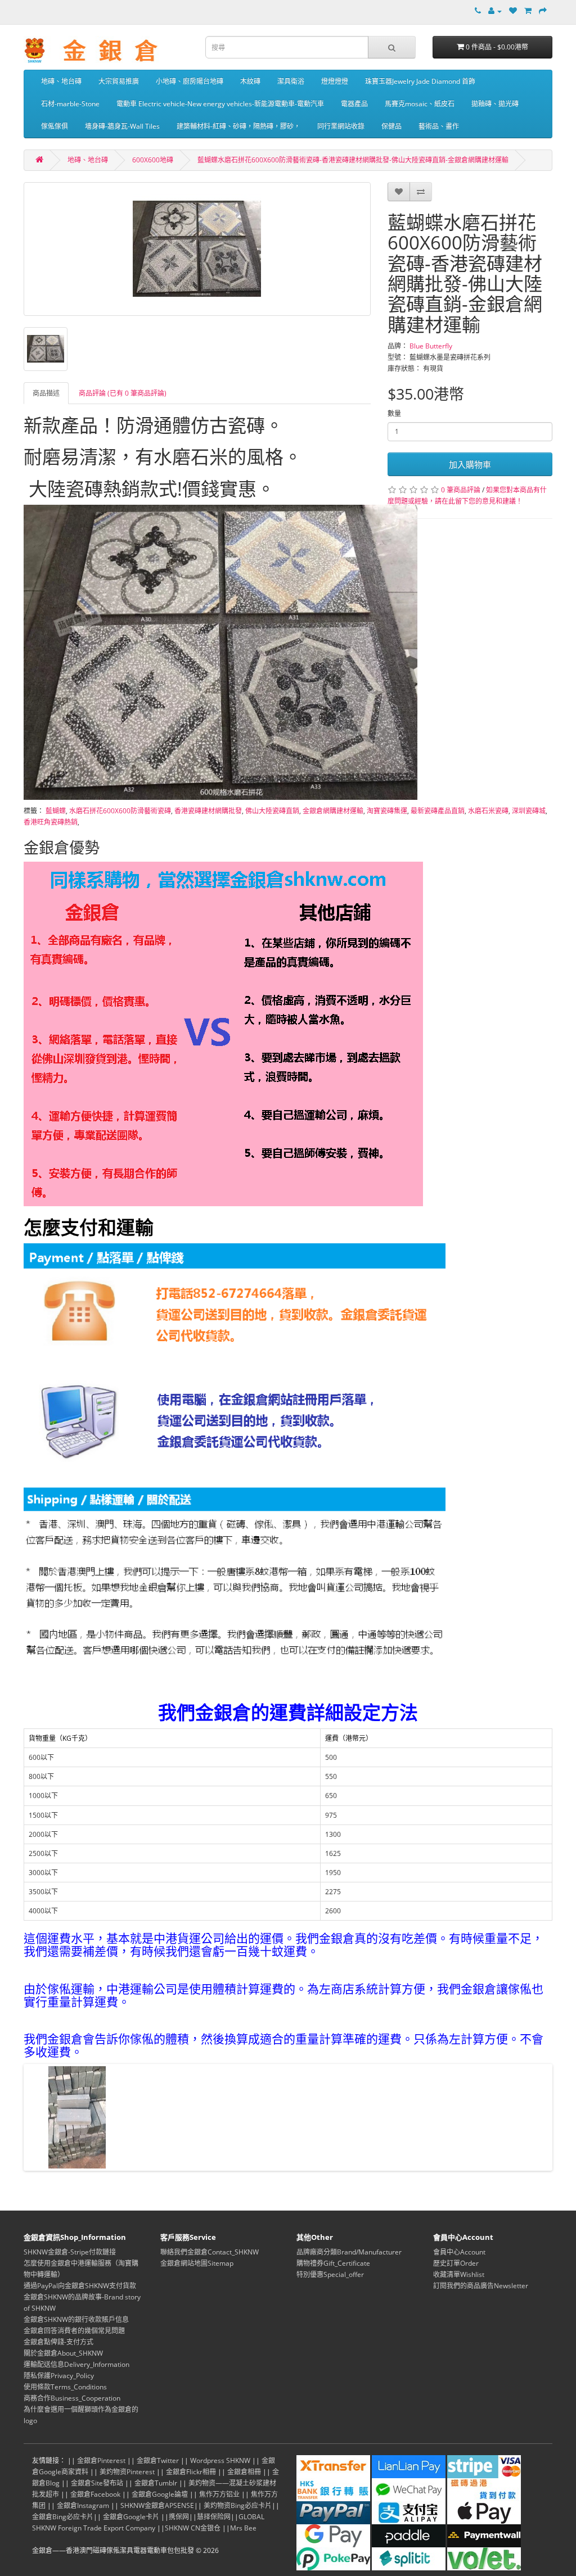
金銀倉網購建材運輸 (333, 811)
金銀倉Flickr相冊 (191, 2472)
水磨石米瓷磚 (488, 811)
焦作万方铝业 (219, 2494)
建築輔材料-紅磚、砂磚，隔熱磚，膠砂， (238, 126)
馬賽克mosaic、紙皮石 (420, 104)
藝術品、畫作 (439, 126)
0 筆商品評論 (461, 490)
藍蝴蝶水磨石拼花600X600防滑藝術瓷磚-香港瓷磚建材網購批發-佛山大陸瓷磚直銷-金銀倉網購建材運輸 (353, 160)
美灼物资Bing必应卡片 (238, 2505)
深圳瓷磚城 (529, 811)
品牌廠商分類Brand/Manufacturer (349, 2252)
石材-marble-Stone (70, 104)
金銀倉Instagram (83, 2505)
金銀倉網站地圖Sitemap (197, 2263)
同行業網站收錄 (341, 126)
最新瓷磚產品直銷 (438, 811)
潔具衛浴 (291, 81)
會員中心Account (459, 2252)
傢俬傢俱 (55, 126)
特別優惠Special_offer (330, 2274)
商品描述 (46, 393)
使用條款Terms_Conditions (65, 2387)
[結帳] (543, 11)
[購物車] (528, 11)
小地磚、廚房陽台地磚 (190, 81)
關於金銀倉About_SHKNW (63, 2353)
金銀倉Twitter (158, 2460)
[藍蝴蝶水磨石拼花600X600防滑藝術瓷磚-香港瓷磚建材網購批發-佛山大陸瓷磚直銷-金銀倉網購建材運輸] (197, 249)
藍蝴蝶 (56, 811)
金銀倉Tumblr (156, 2483)
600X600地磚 (153, 160)
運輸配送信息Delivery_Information (76, 2364)
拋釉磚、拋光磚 (495, 104)
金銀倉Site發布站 (97, 2483)
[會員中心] (495, 11)
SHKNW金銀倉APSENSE (157, 2505)
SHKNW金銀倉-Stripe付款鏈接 (70, 2252)
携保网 (179, 2517)
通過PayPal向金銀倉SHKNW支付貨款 (80, 2286)
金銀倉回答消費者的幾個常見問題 (74, 2331)
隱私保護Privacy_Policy (59, 2376)
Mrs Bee (243, 2528)
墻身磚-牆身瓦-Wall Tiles (122, 126)
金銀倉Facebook (95, 2494)
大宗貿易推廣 (119, 81)
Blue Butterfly (431, 346)
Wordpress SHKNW (220, 2460)
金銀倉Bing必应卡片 (63, 2517)
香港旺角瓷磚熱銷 (51, 822)
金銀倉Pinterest (101, 2460)
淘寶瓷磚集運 (387, 811)
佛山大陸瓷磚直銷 (272, 811)
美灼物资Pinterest (127, 2472)
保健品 (391, 126)
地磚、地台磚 (61, 81)
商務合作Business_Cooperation (72, 2398)
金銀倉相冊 (244, 2472)
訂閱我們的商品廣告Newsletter (481, 2286)
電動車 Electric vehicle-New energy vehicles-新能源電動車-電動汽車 (220, 104)
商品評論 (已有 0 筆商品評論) (123, 393)
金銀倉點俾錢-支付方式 (58, 2342)
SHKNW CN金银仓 (193, 2528)
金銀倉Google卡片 (131, 2517)
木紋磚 (250, 81)
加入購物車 (470, 464)
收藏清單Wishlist (459, 2274)
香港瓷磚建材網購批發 (208, 811)
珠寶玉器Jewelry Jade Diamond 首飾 (420, 81)
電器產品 (354, 104)
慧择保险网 (214, 2517)
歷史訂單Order (456, 2263)
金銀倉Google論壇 (160, 2494)
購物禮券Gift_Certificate (333, 2263)
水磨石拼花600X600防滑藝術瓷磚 (120, 811)
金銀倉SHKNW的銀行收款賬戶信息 (76, 2319)
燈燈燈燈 (335, 81)
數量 (394, 413)
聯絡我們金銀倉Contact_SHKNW (210, 2252)
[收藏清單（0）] (513, 11)
